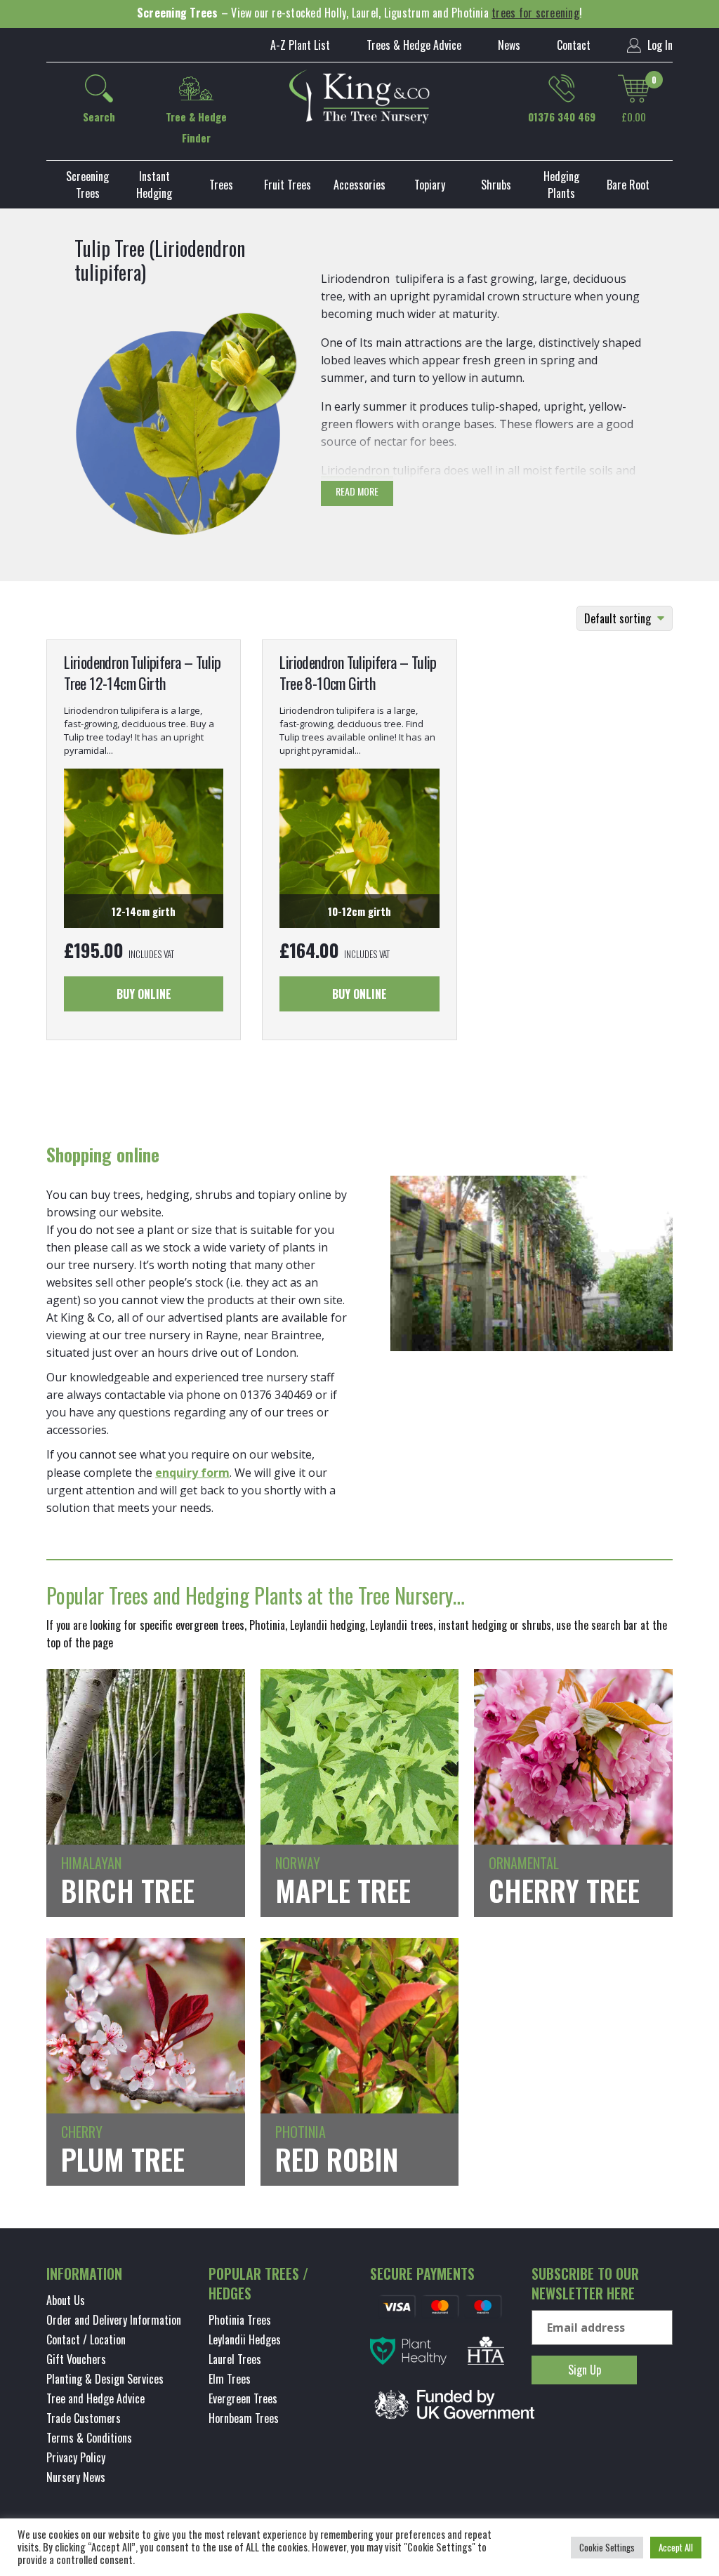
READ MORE (357, 491)
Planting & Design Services (105, 2379)
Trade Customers (84, 2418)
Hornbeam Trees (244, 2418)
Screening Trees (87, 185)
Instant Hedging (154, 185)
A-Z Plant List (300, 45)
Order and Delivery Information (114, 2320)
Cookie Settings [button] (607, 2547)
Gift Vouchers (76, 2359)
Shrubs (496, 185)
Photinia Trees (240, 2320)
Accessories (359, 185)
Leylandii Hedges (245, 2339)
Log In (659, 45)
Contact (574, 45)
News (509, 45)
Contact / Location (86, 2339)
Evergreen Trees (243, 2398)
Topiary (430, 185)
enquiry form (192, 1473)
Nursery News (76, 2477)
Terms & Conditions (89, 2438)
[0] (634, 88)
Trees (221, 185)
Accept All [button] (676, 2547)
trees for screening (535, 13)
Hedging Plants (561, 185)
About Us (66, 2300)
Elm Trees (230, 2379)
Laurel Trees (235, 2359)
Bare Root (628, 185)
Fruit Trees (288, 185)
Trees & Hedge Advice (414, 45)
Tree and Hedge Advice (95, 2398)
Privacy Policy (76, 2457)
